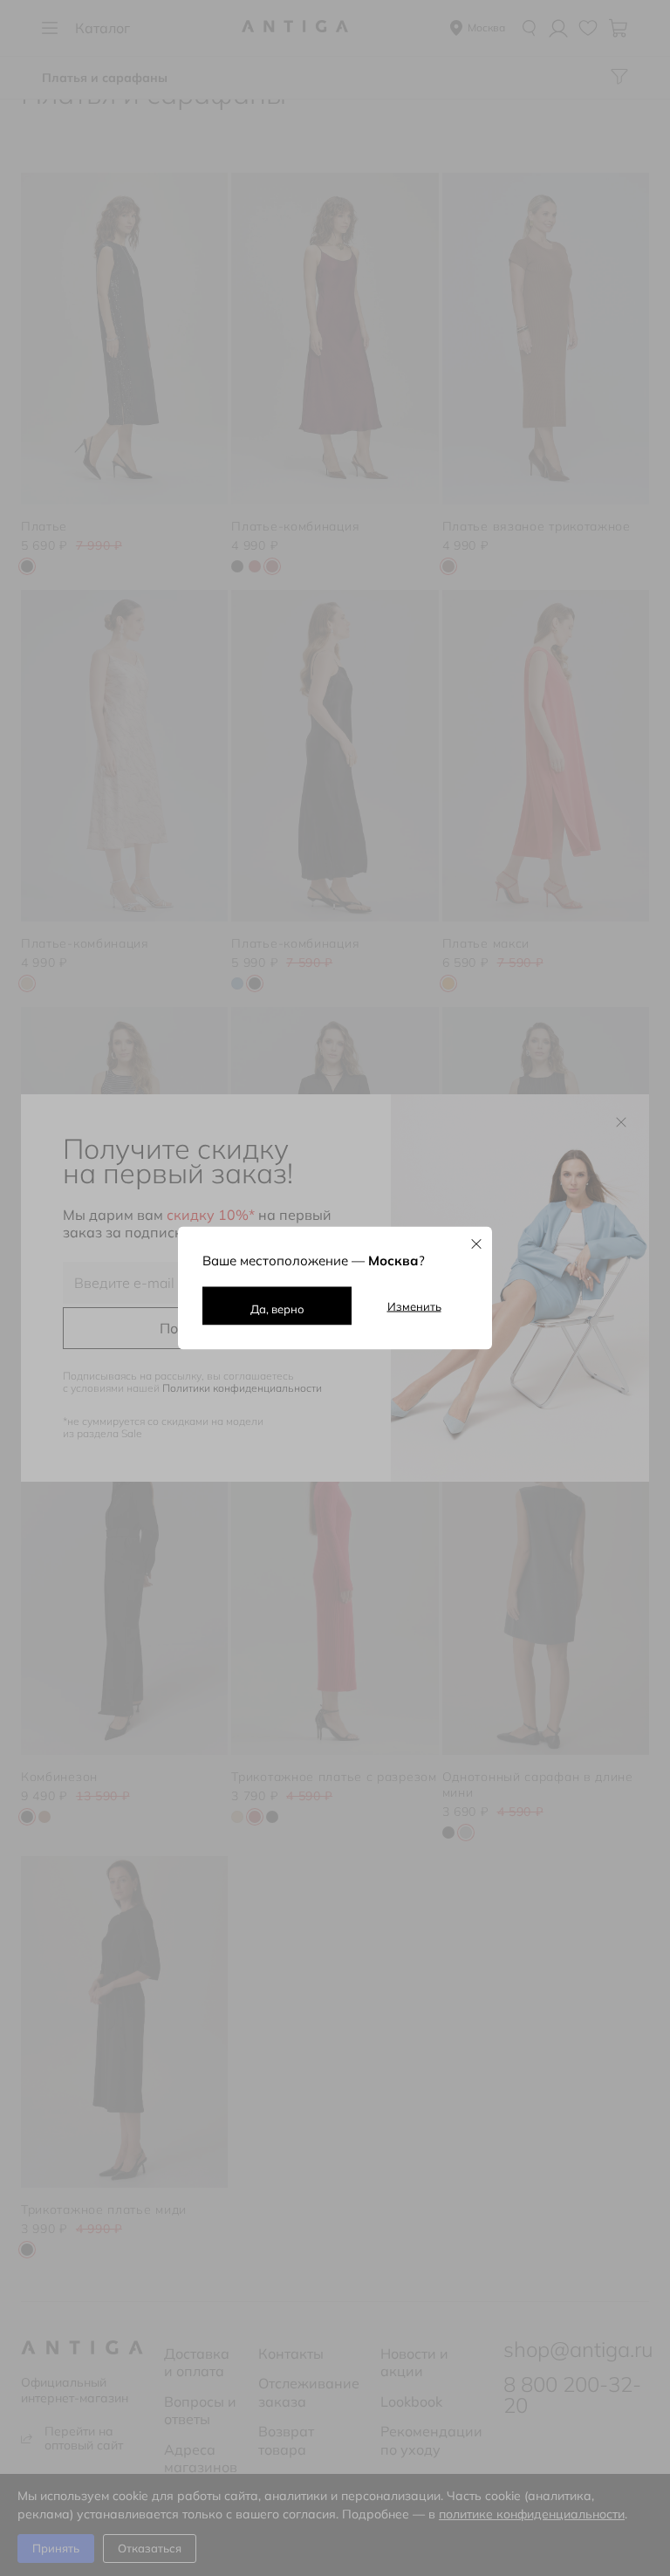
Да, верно (277, 1309)
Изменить (414, 1306)
